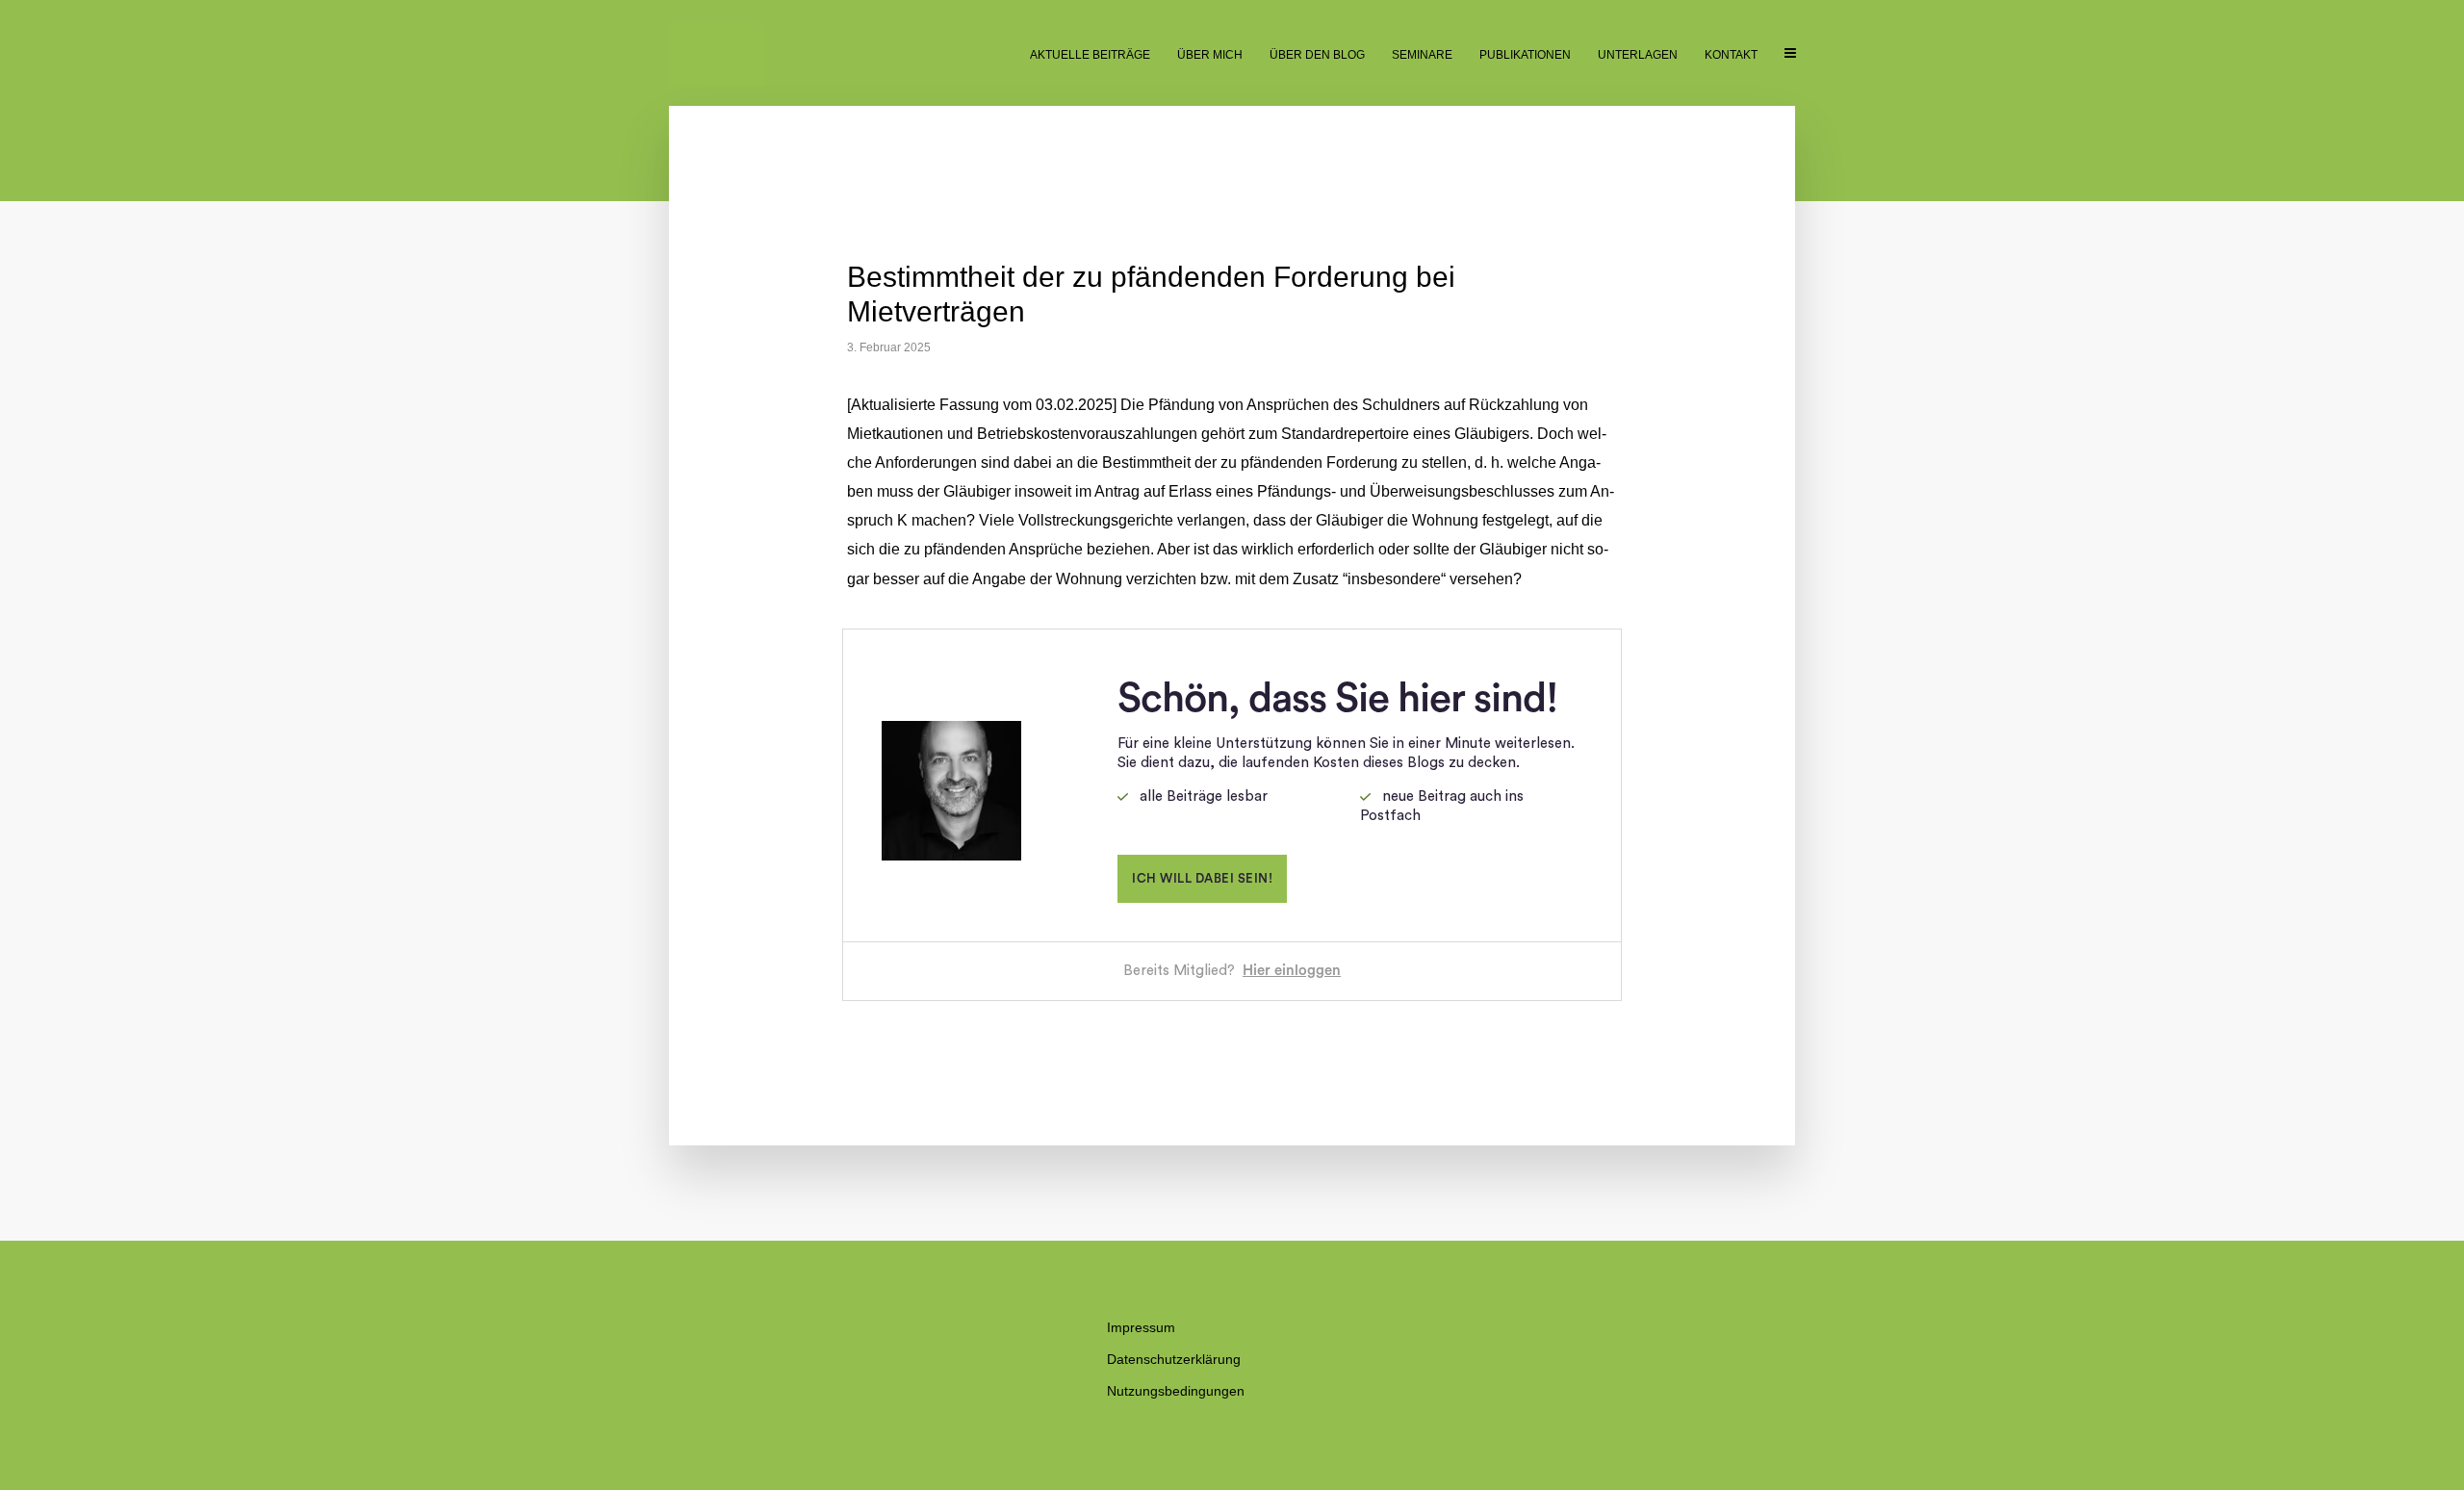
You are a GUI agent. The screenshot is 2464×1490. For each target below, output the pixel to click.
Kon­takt (1731, 55)
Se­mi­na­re (1422, 55)
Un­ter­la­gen (1638, 55)
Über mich (1210, 55)
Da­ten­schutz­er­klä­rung (1174, 1359)
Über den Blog (1317, 55)
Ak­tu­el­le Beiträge (1090, 55)
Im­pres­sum (1141, 1327)
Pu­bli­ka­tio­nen (1525, 55)
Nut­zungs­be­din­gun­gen (1176, 1391)
